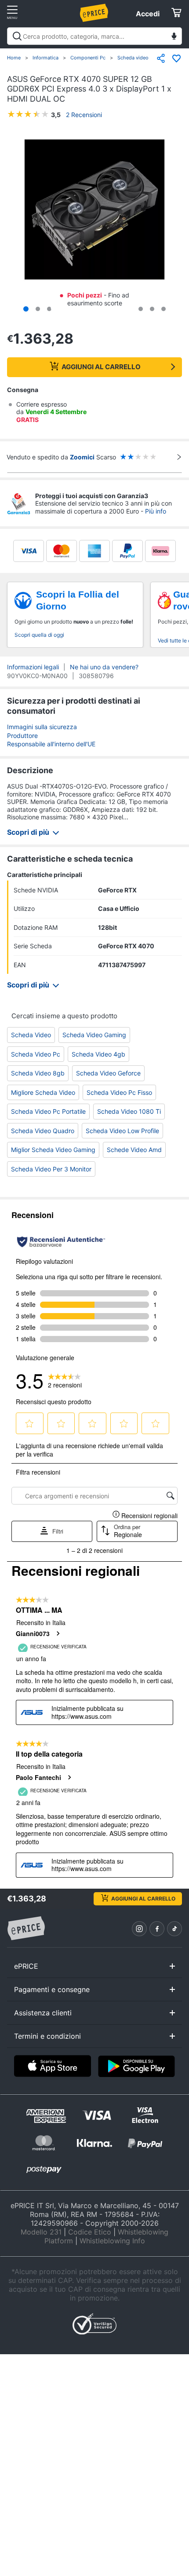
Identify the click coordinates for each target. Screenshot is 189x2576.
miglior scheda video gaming (53, 1150)
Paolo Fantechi (38, 1777)
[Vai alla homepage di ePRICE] (26, 1929)
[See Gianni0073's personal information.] (58, 1633)
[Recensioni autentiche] (61, 1242)
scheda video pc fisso (119, 1092)
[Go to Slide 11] (141, 309)
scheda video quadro (43, 1131)
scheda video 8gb (38, 1073)
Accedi (148, 14)
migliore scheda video (43, 1092)
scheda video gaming (94, 1035)
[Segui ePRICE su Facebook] (157, 1929)
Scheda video (133, 58)
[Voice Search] (174, 37)
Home (14, 58)
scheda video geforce (108, 1073)
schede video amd (134, 1150)
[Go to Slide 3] (49, 309)
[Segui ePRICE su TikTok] (174, 1929)
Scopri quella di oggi (39, 635)
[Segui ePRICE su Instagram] (139, 1929)
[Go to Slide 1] (26, 309)
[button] (94, 210)
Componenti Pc (88, 58)
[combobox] (94, 36)
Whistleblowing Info (112, 2241)
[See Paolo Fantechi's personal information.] (69, 1777)
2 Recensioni (84, 115)
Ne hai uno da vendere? (104, 667)
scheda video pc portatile (48, 1111)
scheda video (31, 1035)
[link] (65, 1380)
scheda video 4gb (98, 1054)
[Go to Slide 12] (152, 309)
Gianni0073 (33, 1633)
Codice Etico (90, 2232)
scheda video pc (36, 1054)
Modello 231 (41, 2232)
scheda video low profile (122, 1131)
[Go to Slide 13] (164, 309)
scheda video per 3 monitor (51, 1169)
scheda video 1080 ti (129, 1111)
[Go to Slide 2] (38, 309)
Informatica (45, 58)
